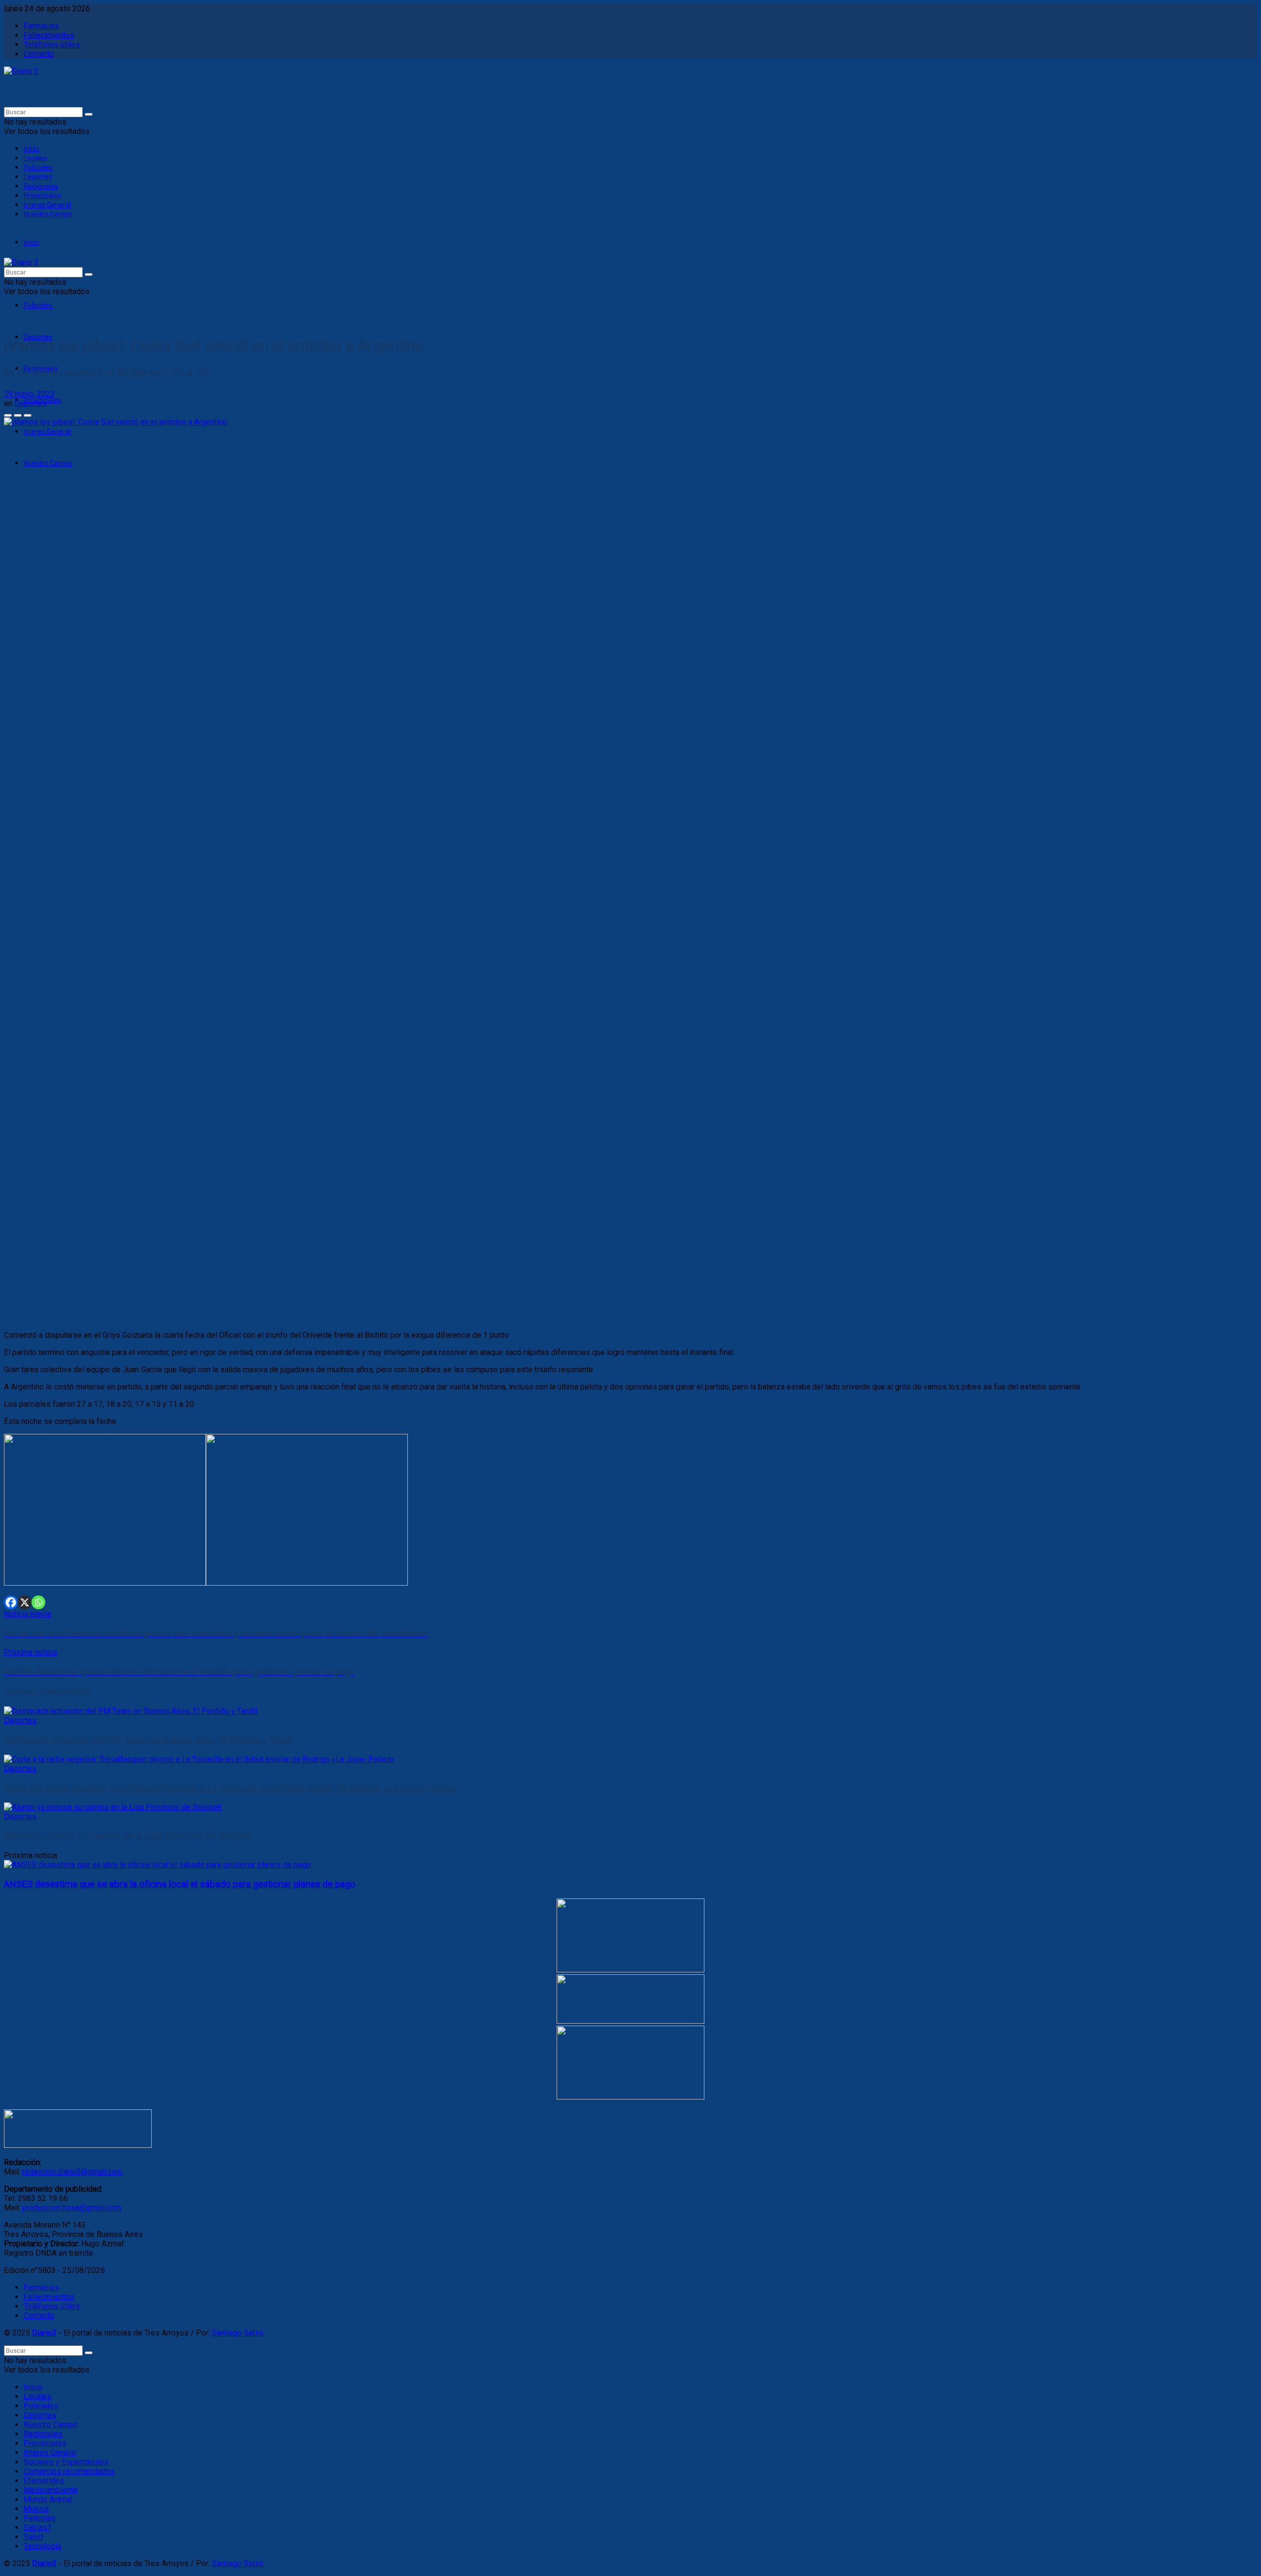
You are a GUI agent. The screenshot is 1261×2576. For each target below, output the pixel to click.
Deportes (38, 177)
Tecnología (42, 2546)
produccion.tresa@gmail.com (72, 2208)
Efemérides (44, 2481)
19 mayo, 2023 (29, 394)
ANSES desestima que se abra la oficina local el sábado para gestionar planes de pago (180, 1884)
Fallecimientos (49, 35)
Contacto (39, 54)
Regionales (41, 186)
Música (36, 2509)
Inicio (32, 149)
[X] (25, 1602)
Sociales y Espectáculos (66, 2462)
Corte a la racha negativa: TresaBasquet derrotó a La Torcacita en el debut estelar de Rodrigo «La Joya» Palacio (231, 1788)
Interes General (47, 205)
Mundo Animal (48, 2499)
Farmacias (41, 26)
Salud (33, 2537)
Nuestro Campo (48, 214)
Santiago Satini (237, 2333)
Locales (35, 158)
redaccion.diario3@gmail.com (72, 2172)
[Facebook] (11, 1602)
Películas (40, 2518)
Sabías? (37, 2527)
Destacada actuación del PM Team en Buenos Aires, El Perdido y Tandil (149, 1740)
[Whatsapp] (38, 1602)
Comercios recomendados (69, 2471)
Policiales (38, 168)
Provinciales (42, 196)
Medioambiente (51, 2490)
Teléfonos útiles (52, 45)
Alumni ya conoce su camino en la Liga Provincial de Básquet (128, 1836)
